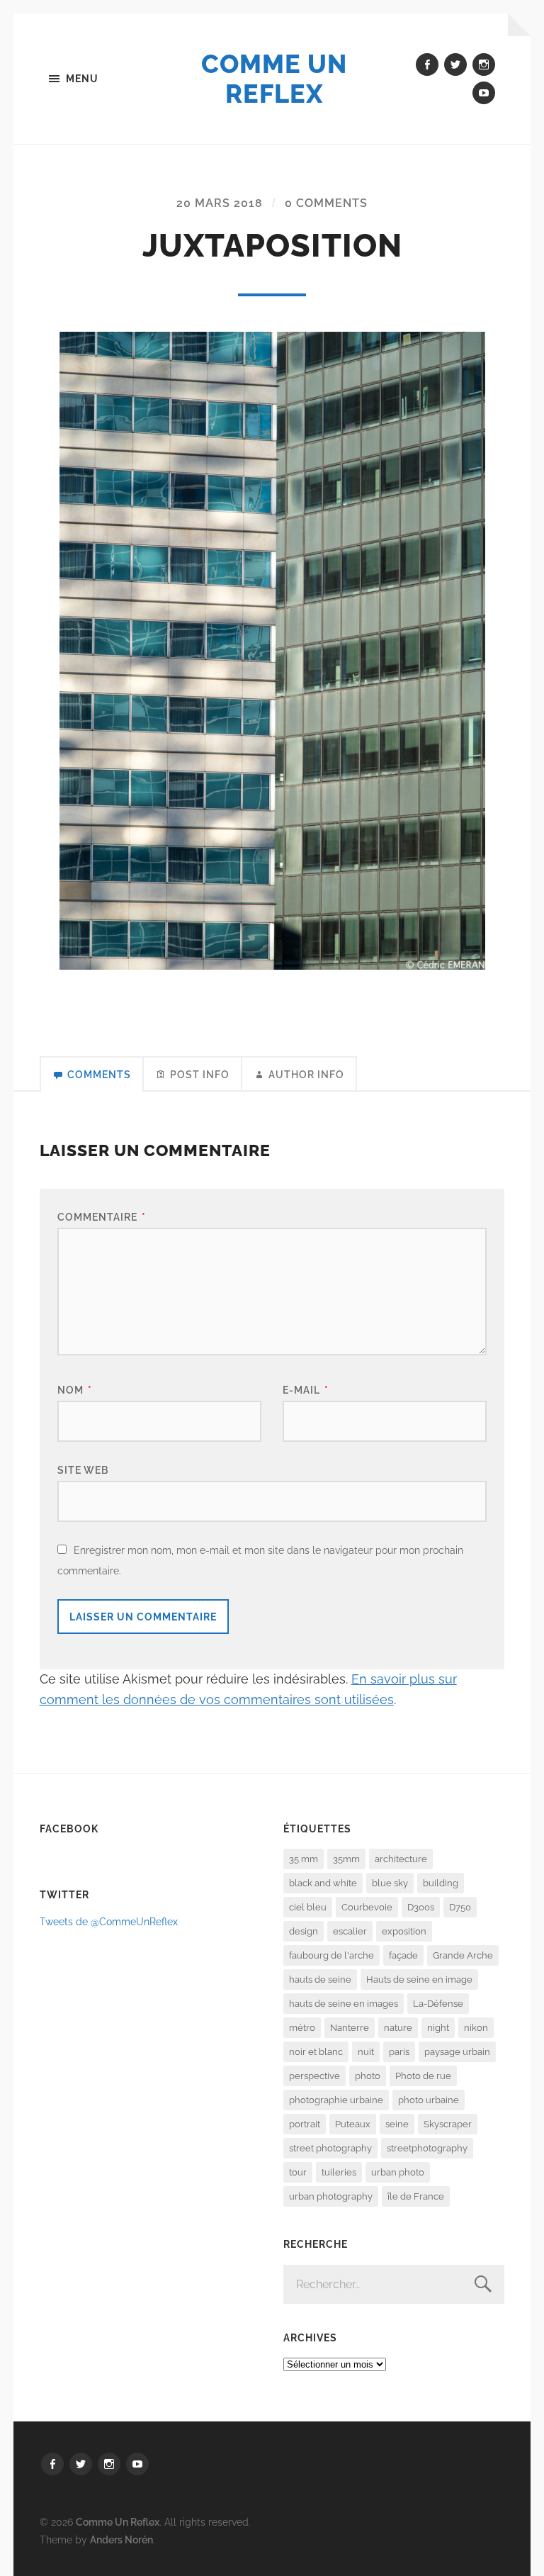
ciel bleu (308, 1907)
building (441, 1883)
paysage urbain (457, 2052)
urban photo (398, 2172)
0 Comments (326, 203)
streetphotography (427, 2148)
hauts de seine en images (344, 2004)
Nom (75, 1390)
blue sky (390, 1883)
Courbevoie (367, 1907)
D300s (421, 1907)
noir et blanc (316, 2052)
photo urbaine (429, 2100)
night (438, 2028)
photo (368, 2076)
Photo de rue (423, 2076)
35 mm (304, 1859)
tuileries (339, 2172)
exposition (404, 1931)
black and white (323, 1883)
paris (399, 2052)
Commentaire (102, 1217)
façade (403, 1955)
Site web (83, 1470)
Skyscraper (448, 2124)
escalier (350, 1931)
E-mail (306, 1390)
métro (302, 2028)
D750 (460, 1907)
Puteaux (353, 2124)
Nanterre (350, 2028)
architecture (401, 1859)
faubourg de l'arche (331, 1955)
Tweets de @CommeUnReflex (109, 1921)
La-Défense (438, 2004)
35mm (346, 1859)
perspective (314, 2076)
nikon (476, 2028)
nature (398, 2028)
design (304, 1931)
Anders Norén (121, 2539)
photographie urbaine (336, 2100)
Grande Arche (463, 1955)
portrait (305, 2124)
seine (397, 2124)
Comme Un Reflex (274, 79)
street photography (330, 2148)
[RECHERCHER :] (394, 2284)
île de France (416, 2196)
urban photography (331, 2196)
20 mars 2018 (220, 203)
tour (298, 2172)
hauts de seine (320, 1979)
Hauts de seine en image (419, 1979)
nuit (366, 2052)
